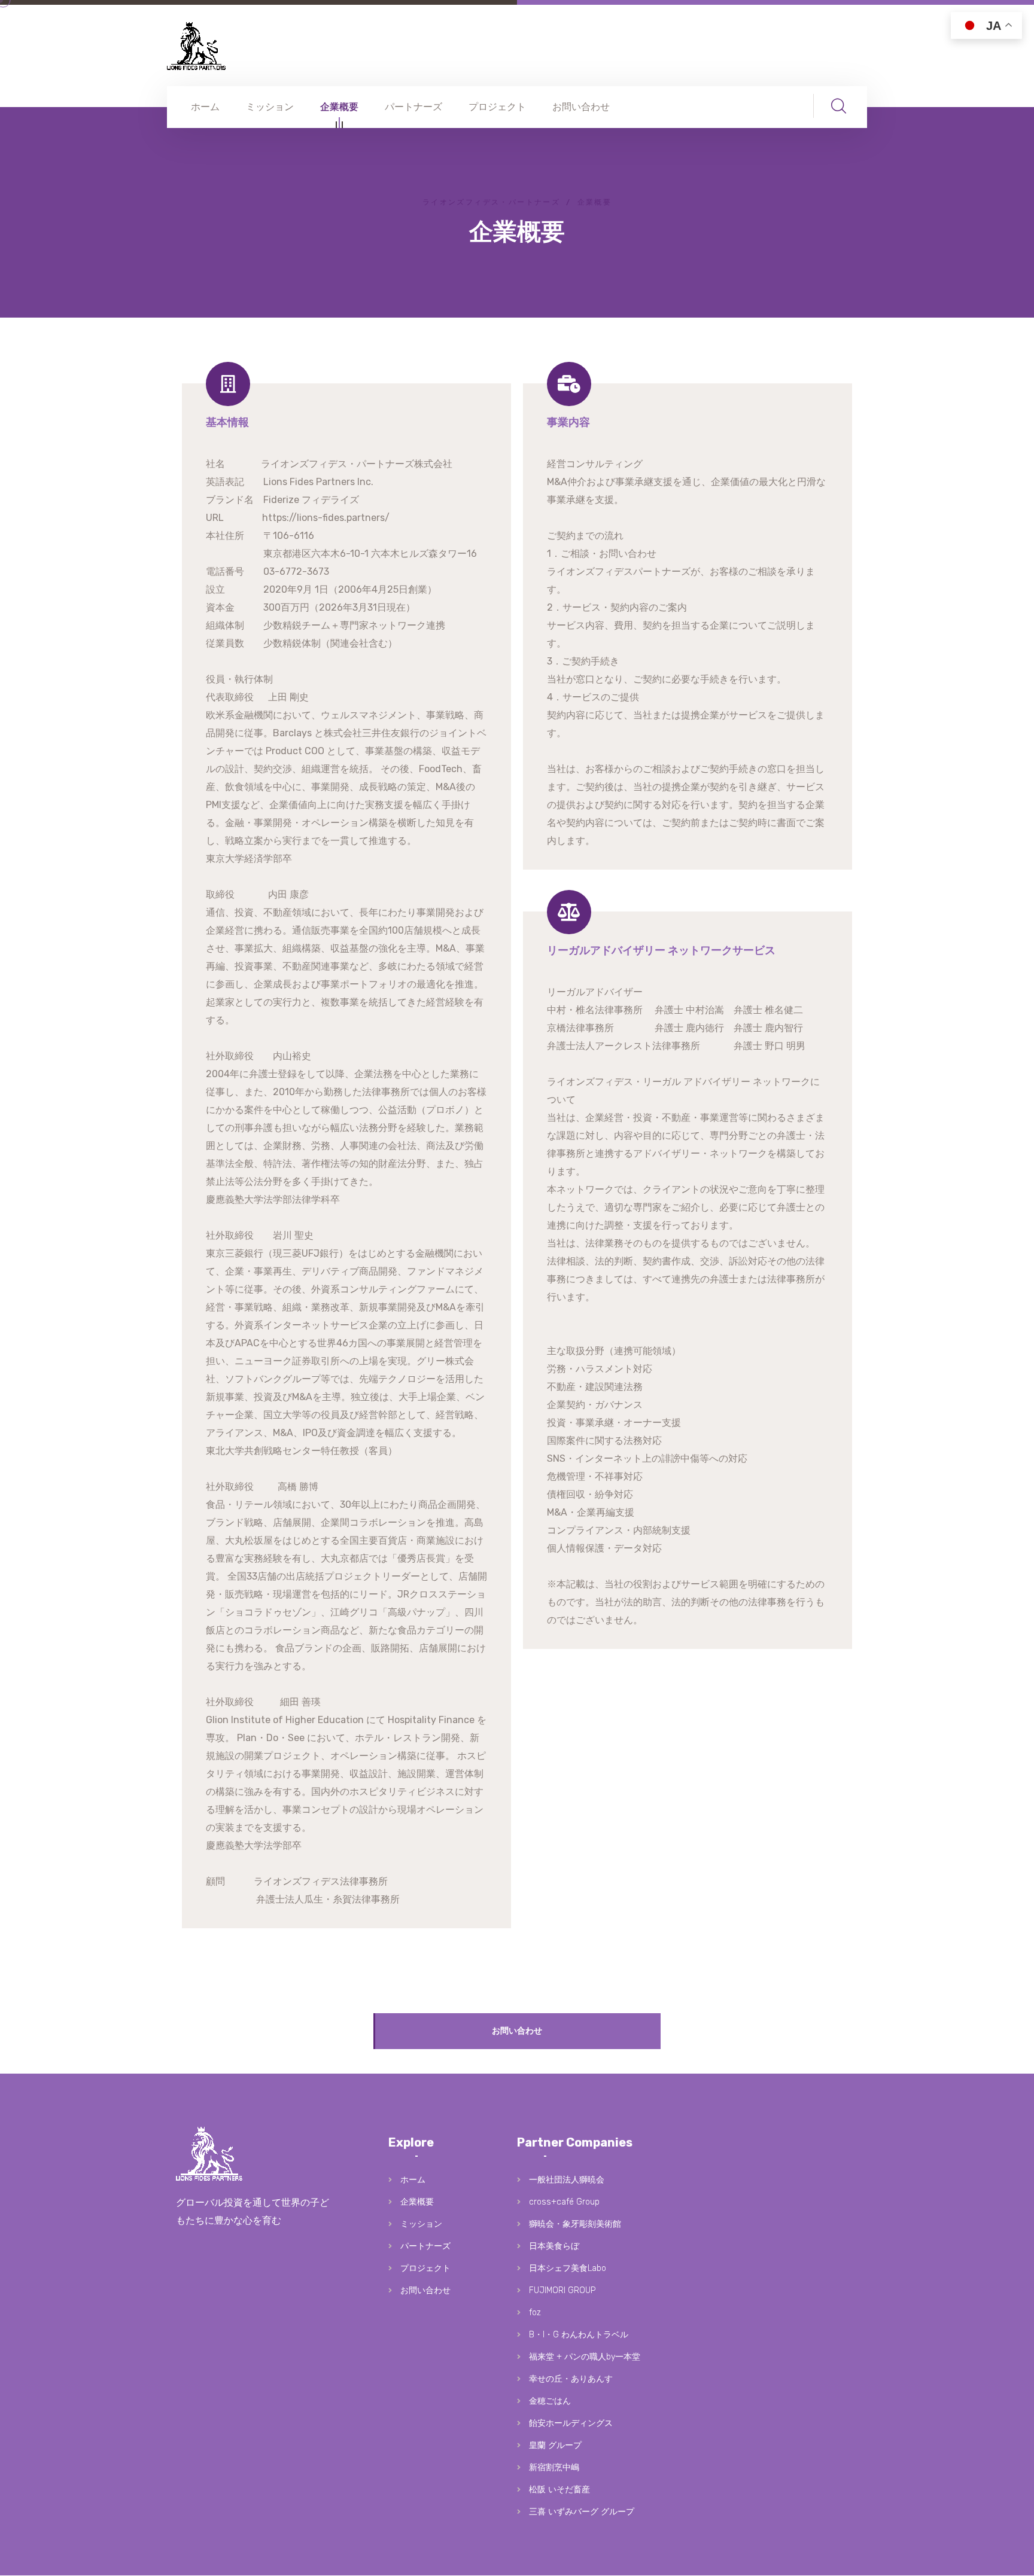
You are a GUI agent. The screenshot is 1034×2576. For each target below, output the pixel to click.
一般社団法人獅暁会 (567, 2180)
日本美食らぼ (554, 2246)
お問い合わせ (581, 107)
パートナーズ (413, 107)
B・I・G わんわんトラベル (579, 2335)
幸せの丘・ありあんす (571, 2379)
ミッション (270, 107)
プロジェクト (497, 107)
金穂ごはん (550, 2401)
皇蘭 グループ (555, 2445)
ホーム (205, 107)
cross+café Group (564, 2202)
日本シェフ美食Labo (568, 2268)
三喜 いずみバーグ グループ (582, 2512)
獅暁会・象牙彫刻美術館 (575, 2224)
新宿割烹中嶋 (554, 2467)
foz (535, 2313)
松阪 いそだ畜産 (559, 2490)
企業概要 (339, 107)
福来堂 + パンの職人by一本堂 (585, 2357)
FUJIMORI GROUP (562, 2290)
